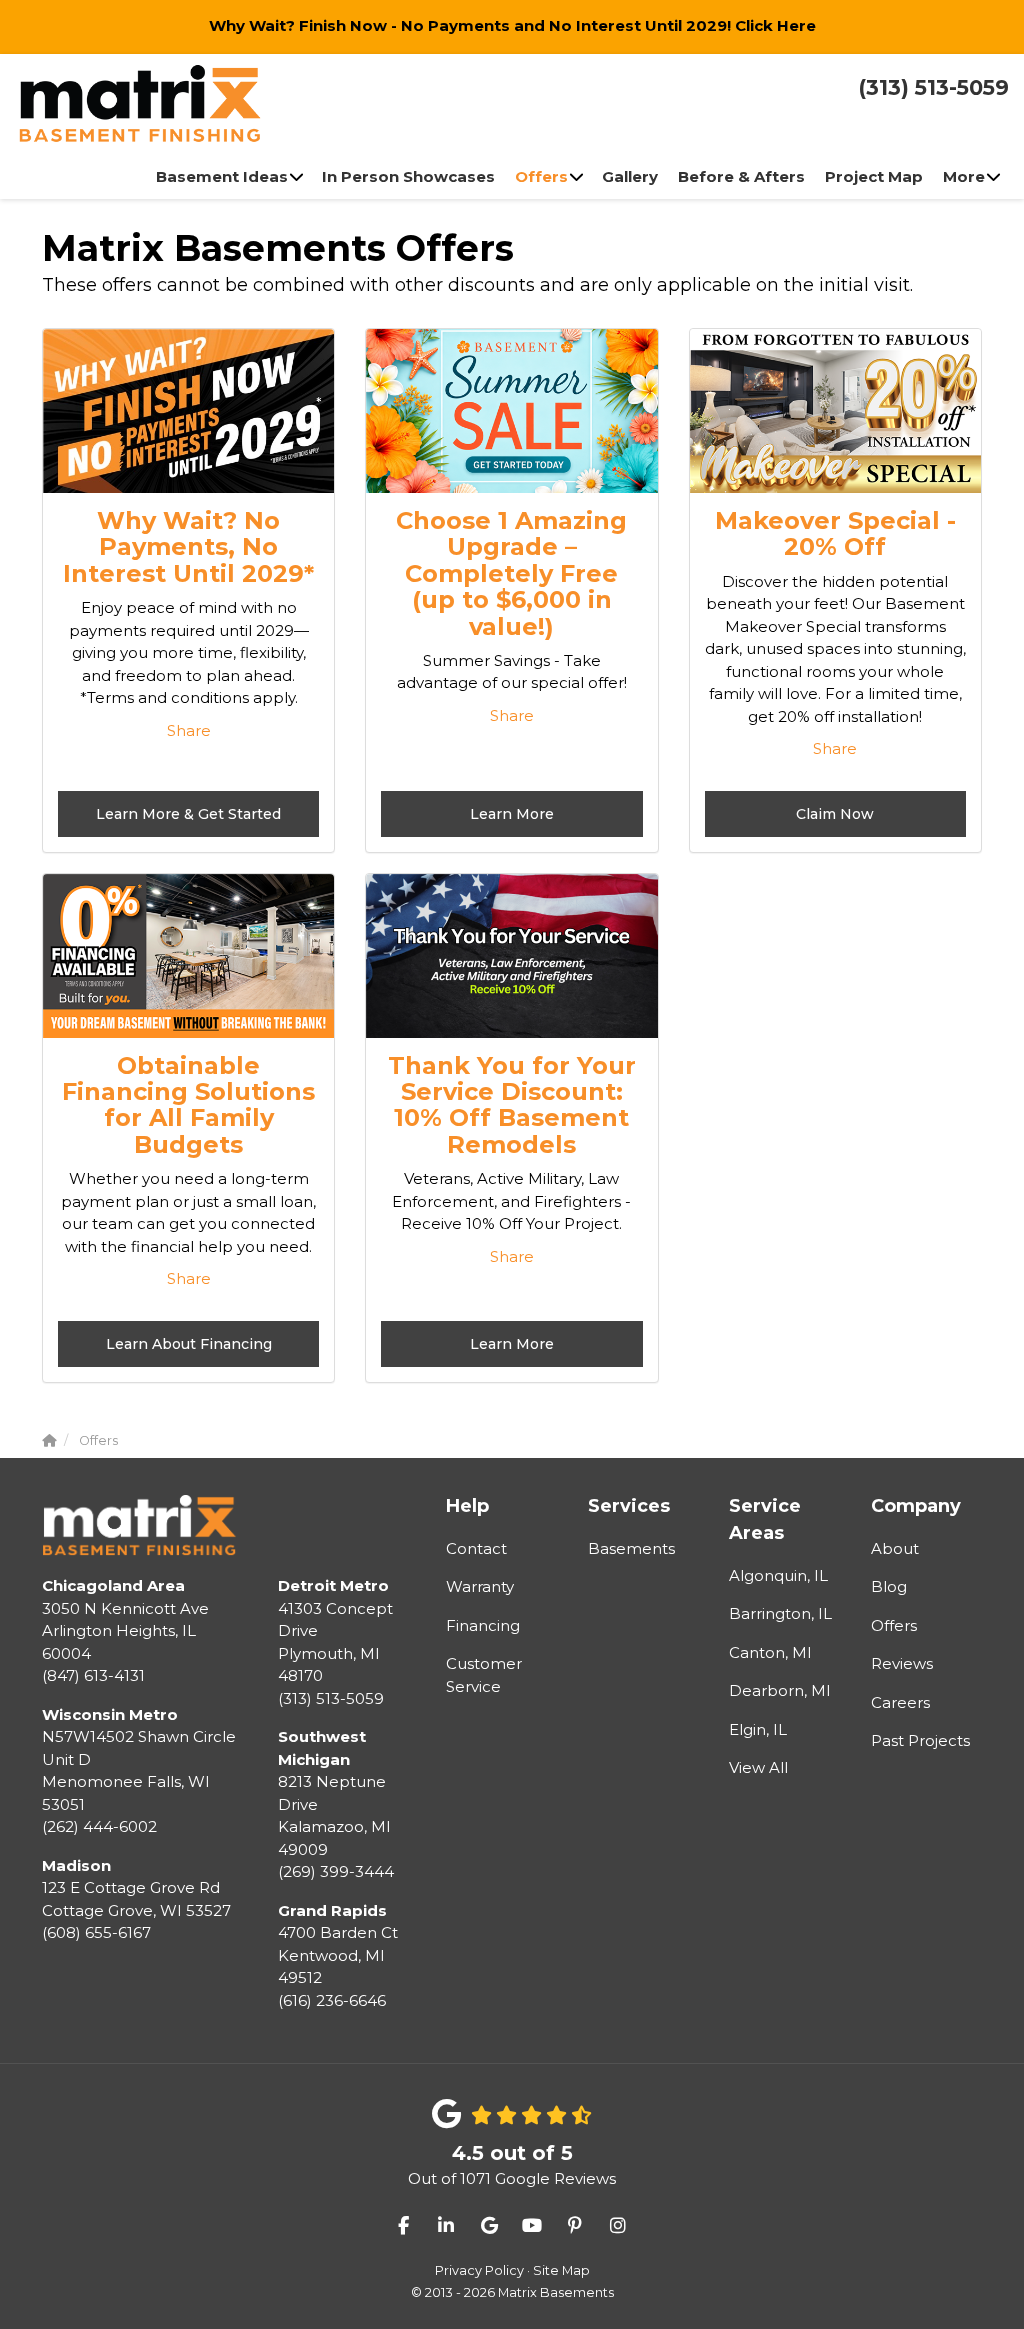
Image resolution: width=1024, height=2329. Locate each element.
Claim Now (835, 814)
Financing (483, 1625)
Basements (631, 1548)
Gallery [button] (630, 176)
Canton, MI (770, 1652)
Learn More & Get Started (188, 814)
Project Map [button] (874, 176)
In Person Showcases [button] (408, 176)
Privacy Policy (479, 2270)
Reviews (902, 1663)
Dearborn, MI (780, 1690)
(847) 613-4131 (125, 1630)
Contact (476, 1548)
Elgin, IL (758, 1729)
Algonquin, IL (778, 1575)
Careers (900, 1702)
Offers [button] (541, 176)
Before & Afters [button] (741, 176)
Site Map (561, 2270)
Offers (894, 1625)
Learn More (512, 814)
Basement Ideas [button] (222, 176)
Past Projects (920, 1740)
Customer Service (484, 1675)
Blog (889, 1586)
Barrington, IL (780, 1613)
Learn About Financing (189, 1344)
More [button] (964, 176)
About (895, 1548)
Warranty (480, 1586)
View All (758, 1767)
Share (189, 730)
